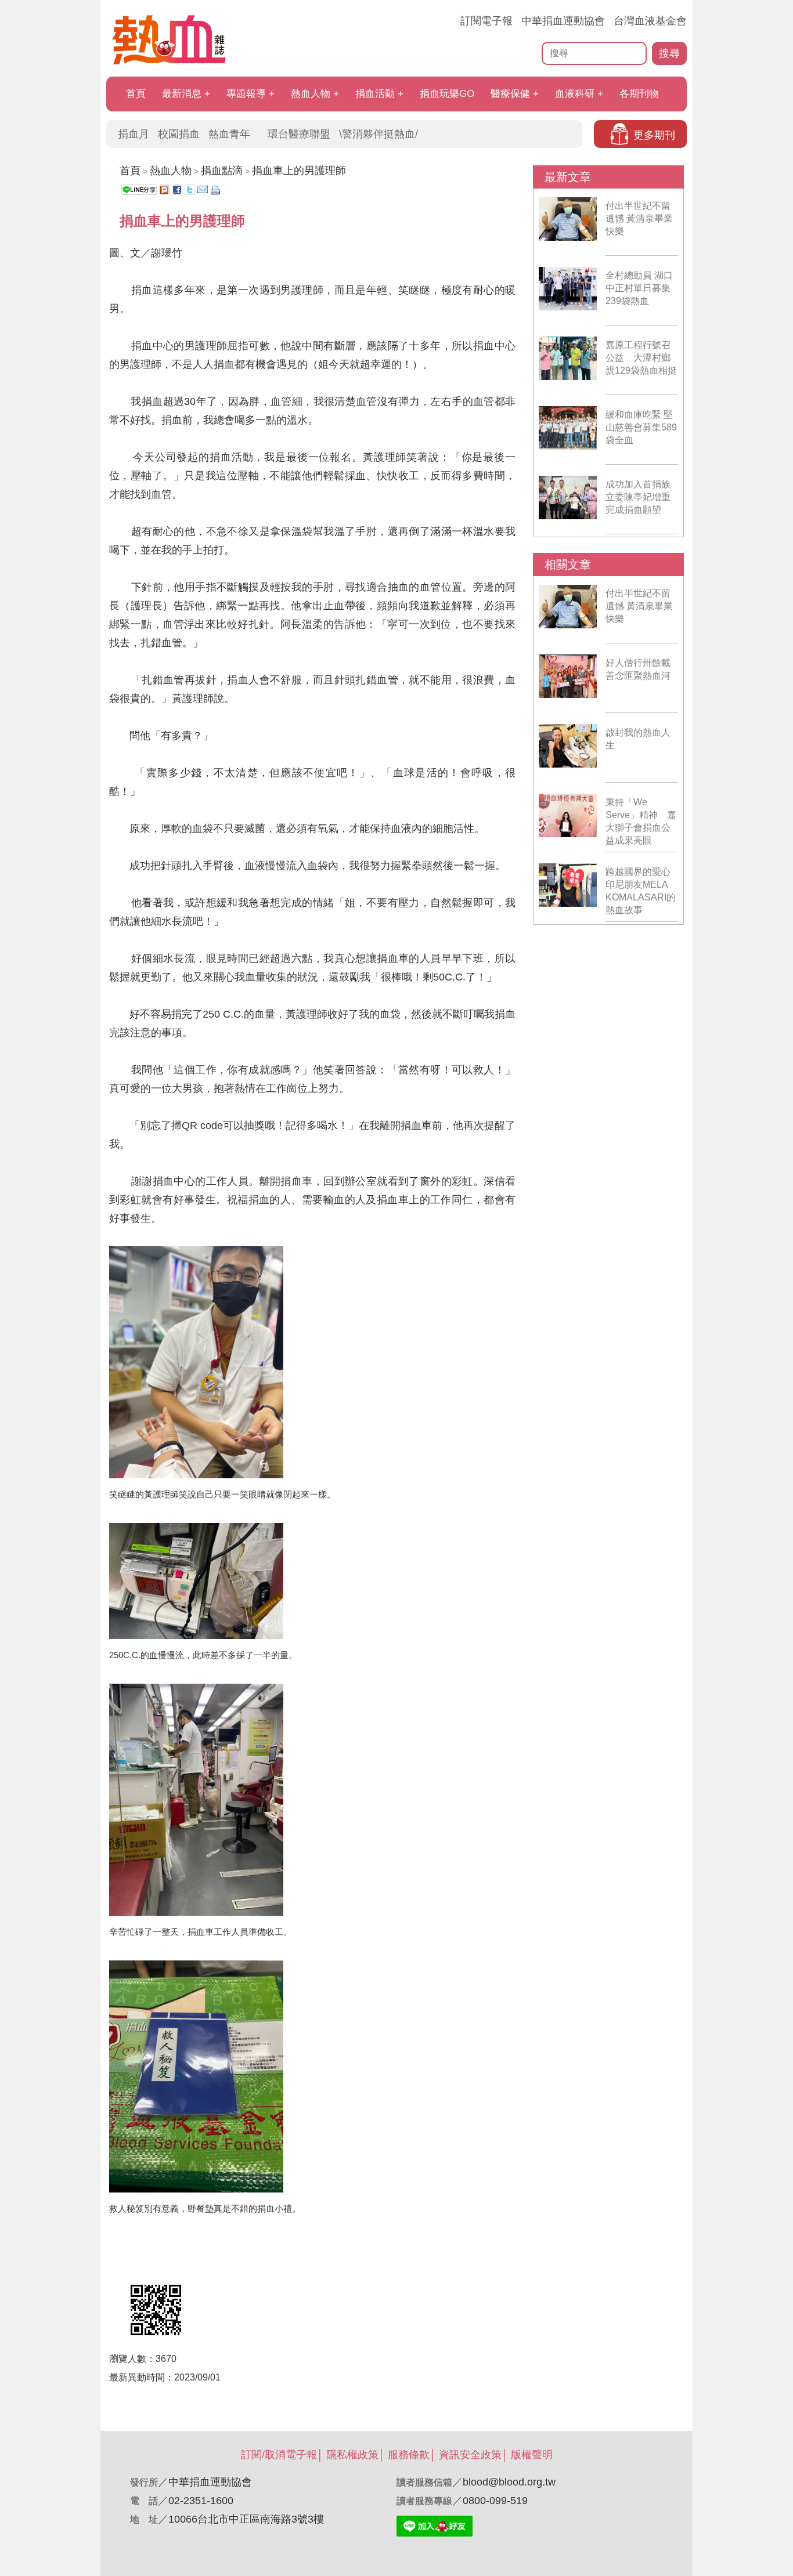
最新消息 (182, 94)
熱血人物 (311, 94)
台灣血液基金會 (650, 21)
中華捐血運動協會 (563, 21)
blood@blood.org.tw (509, 2482)
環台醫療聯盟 (299, 134)
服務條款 (409, 2455)
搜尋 (669, 53)
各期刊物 (639, 94)
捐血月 (134, 134)
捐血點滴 (222, 171)
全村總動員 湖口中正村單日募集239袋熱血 (639, 288)
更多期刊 (654, 135)
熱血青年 (229, 134)
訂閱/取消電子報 (279, 2455)
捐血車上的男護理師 (299, 171)
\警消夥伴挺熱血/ (379, 134)
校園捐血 (179, 134)
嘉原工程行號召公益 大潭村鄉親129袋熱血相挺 (641, 358)
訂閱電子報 (486, 21)
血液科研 (575, 94)
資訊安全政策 (470, 2455)
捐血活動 (375, 94)
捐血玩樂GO (447, 94)
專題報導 (246, 94)
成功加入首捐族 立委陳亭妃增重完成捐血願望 (638, 497)
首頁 (136, 94)
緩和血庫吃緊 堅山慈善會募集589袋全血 (641, 427)
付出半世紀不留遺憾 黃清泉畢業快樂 (639, 218)
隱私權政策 (352, 2455)
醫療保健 (510, 94)
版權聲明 (532, 2455)
